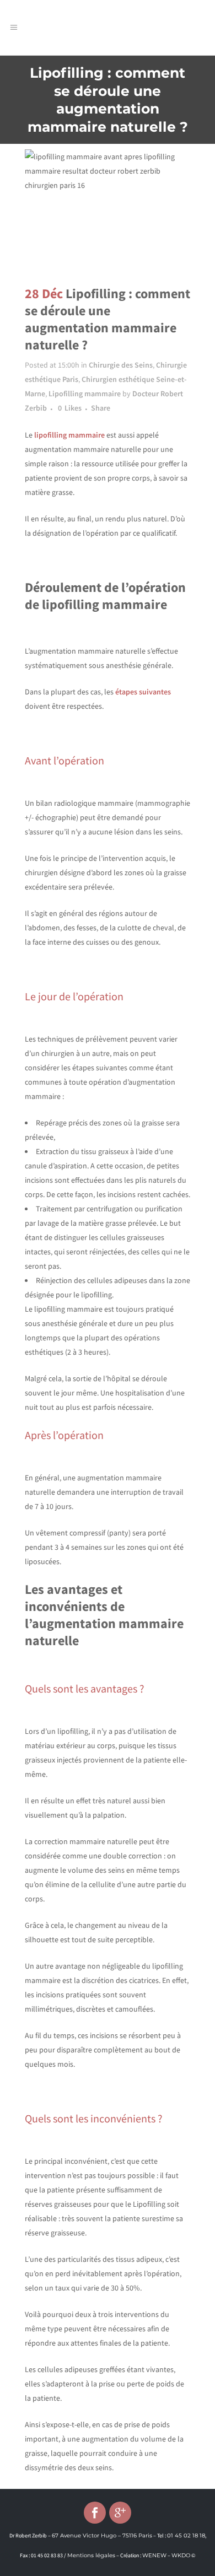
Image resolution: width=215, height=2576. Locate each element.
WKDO (181, 2555)
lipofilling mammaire (69, 435)
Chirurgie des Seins (121, 365)
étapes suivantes (143, 692)
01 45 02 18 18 (186, 2535)
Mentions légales (91, 2555)
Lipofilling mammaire (85, 394)
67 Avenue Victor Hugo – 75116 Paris (102, 2535)
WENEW (154, 2555)
